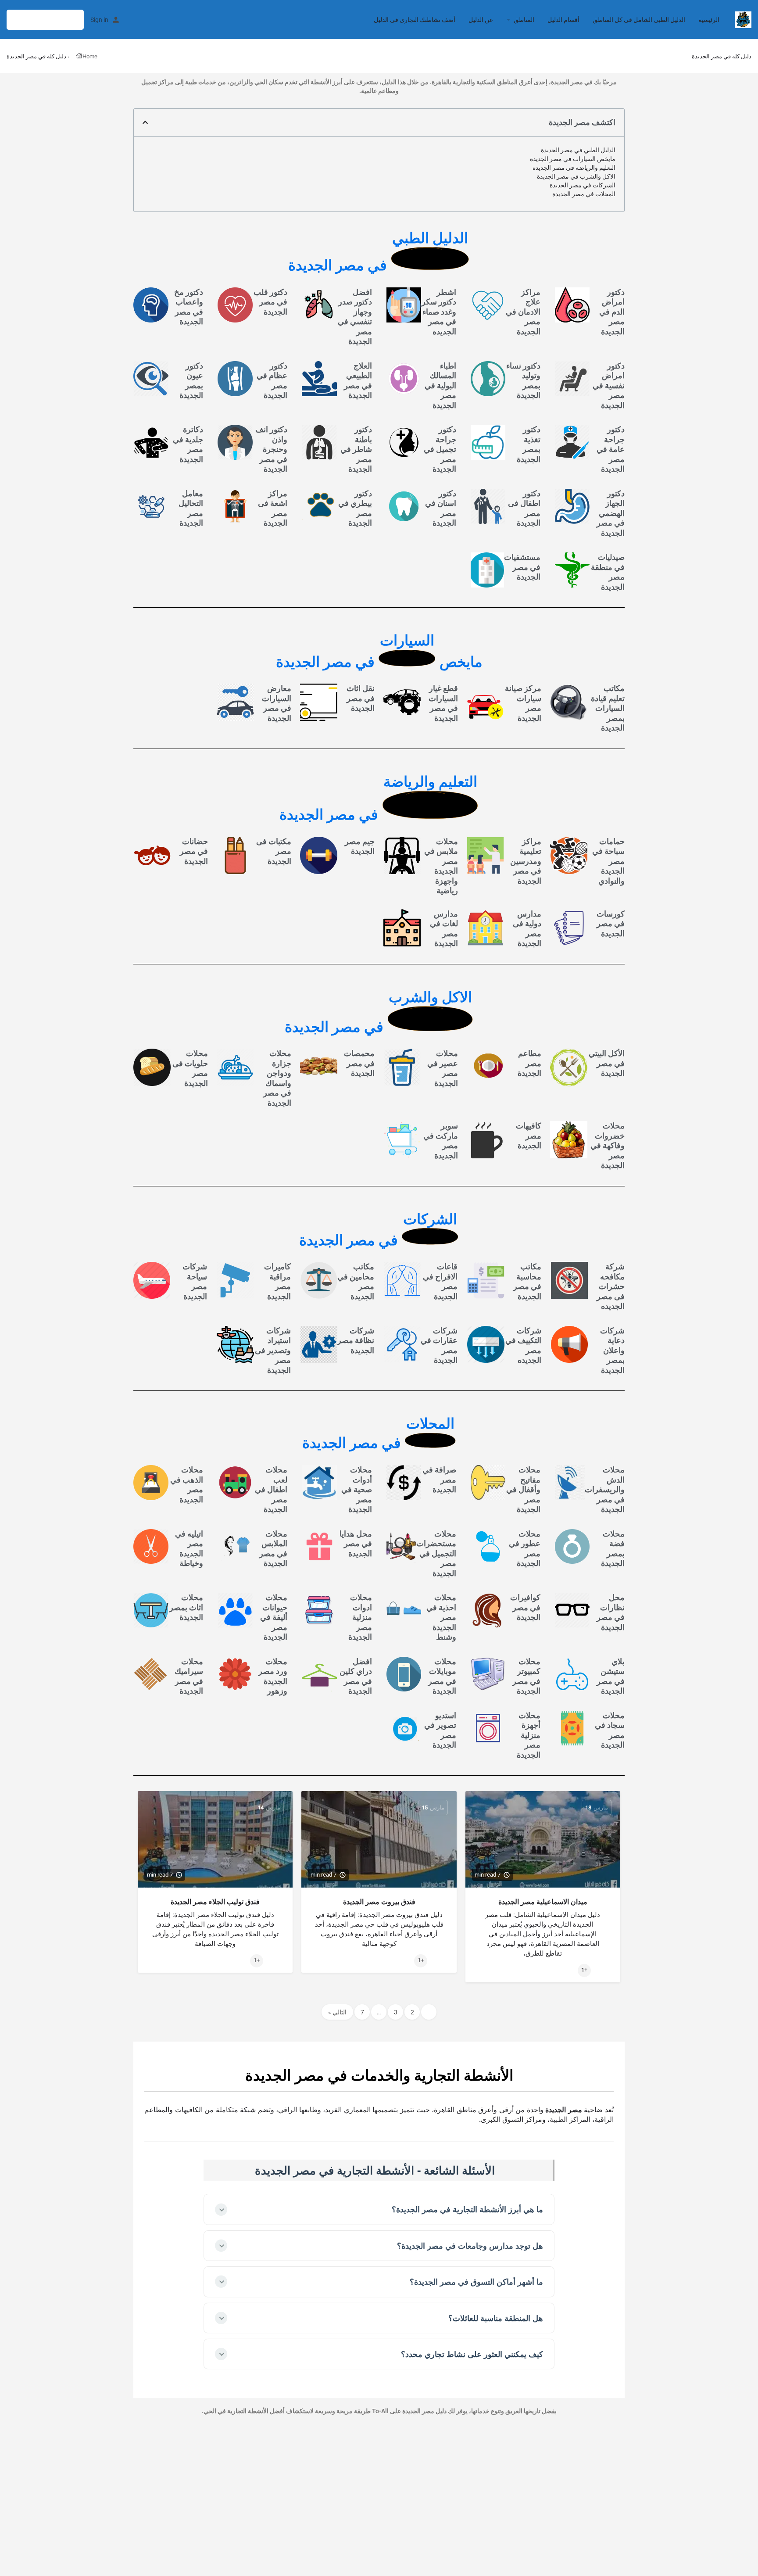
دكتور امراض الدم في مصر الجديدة (612, 312)
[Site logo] (742, 19)
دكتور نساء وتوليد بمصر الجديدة (523, 381)
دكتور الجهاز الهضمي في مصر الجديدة (611, 513)
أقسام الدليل (563, 20)
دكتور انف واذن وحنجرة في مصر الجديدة (271, 449)
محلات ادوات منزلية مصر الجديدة (360, 1617)
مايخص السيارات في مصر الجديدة (573, 159)
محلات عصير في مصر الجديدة (443, 1068)
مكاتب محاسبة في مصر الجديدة (527, 1281)
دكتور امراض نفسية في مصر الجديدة (609, 385)
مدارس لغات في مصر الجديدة (444, 929)
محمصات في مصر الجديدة (359, 1063)
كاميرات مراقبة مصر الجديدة (277, 1281)
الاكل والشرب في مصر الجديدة (576, 176)
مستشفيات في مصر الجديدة (522, 567)
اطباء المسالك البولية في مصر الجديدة (440, 385)
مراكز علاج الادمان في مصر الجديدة (523, 312)
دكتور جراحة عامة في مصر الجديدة (611, 449)
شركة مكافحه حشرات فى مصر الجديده (611, 1286)
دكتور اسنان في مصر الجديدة (441, 508)
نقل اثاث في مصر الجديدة (361, 698)
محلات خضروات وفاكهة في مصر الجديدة (608, 1145)
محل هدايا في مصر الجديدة (356, 1543)
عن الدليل (481, 20)
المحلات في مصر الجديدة (584, 194)
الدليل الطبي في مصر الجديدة (578, 150)
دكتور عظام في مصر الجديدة (272, 381)
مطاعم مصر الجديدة (529, 1063)
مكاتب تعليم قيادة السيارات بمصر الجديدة (608, 708)
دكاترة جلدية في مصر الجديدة (188, 444)
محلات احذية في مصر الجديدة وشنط (441, 1617)
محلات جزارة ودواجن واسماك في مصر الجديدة (277, 1078)
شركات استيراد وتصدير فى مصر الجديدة (273, 1350)
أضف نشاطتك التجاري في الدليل (415, 20)
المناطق (524, 20)
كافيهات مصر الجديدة (529, 1136)
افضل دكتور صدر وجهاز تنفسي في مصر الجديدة (355, 317)
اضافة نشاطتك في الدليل (45, 20)
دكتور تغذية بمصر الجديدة (529, 444)
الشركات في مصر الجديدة (583, 185)
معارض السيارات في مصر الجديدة (277, 703)
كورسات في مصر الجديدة (611, 924)
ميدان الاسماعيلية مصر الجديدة (543, 1902)
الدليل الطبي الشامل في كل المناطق (639, 20)
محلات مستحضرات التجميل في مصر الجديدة (436, 1553)
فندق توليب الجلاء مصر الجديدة (215, 1902)
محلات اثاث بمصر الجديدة (186, 1607)
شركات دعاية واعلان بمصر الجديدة (612, 1350)
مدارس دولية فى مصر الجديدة (527, 929)
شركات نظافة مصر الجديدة (356, 1340)
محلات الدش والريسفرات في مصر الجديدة (605, 1489)
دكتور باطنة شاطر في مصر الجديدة (356, 449)
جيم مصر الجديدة (360, 846)
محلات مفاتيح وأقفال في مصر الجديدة (523, 1489)
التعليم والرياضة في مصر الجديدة (574, 168)
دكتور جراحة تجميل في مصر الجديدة (440, 449)
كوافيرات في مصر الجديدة (525, 1607)
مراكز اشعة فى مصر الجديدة (273, 508)
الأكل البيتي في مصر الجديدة (607, 1063)
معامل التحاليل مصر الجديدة (191, 508)
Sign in (99, 20)
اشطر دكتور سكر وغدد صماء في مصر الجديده (439, 312)
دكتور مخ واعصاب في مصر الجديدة (189, 307)
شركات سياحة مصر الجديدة (195, 1281)
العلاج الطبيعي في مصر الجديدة (358, 381)
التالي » (337, 2012)
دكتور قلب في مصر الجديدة (270, 302)
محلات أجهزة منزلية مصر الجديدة (529, 1735)
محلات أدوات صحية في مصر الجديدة (357, 1489)
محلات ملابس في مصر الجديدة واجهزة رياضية (441, 866)
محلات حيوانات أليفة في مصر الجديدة (274, 1617)
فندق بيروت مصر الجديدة (379, 1902)
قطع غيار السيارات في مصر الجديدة (443, 703)
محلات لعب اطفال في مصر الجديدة (271, 1489)
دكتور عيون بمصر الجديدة (191, 381)
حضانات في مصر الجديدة (194, 851)
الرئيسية (709, 20)
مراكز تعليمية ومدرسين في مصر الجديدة (526, 861)
